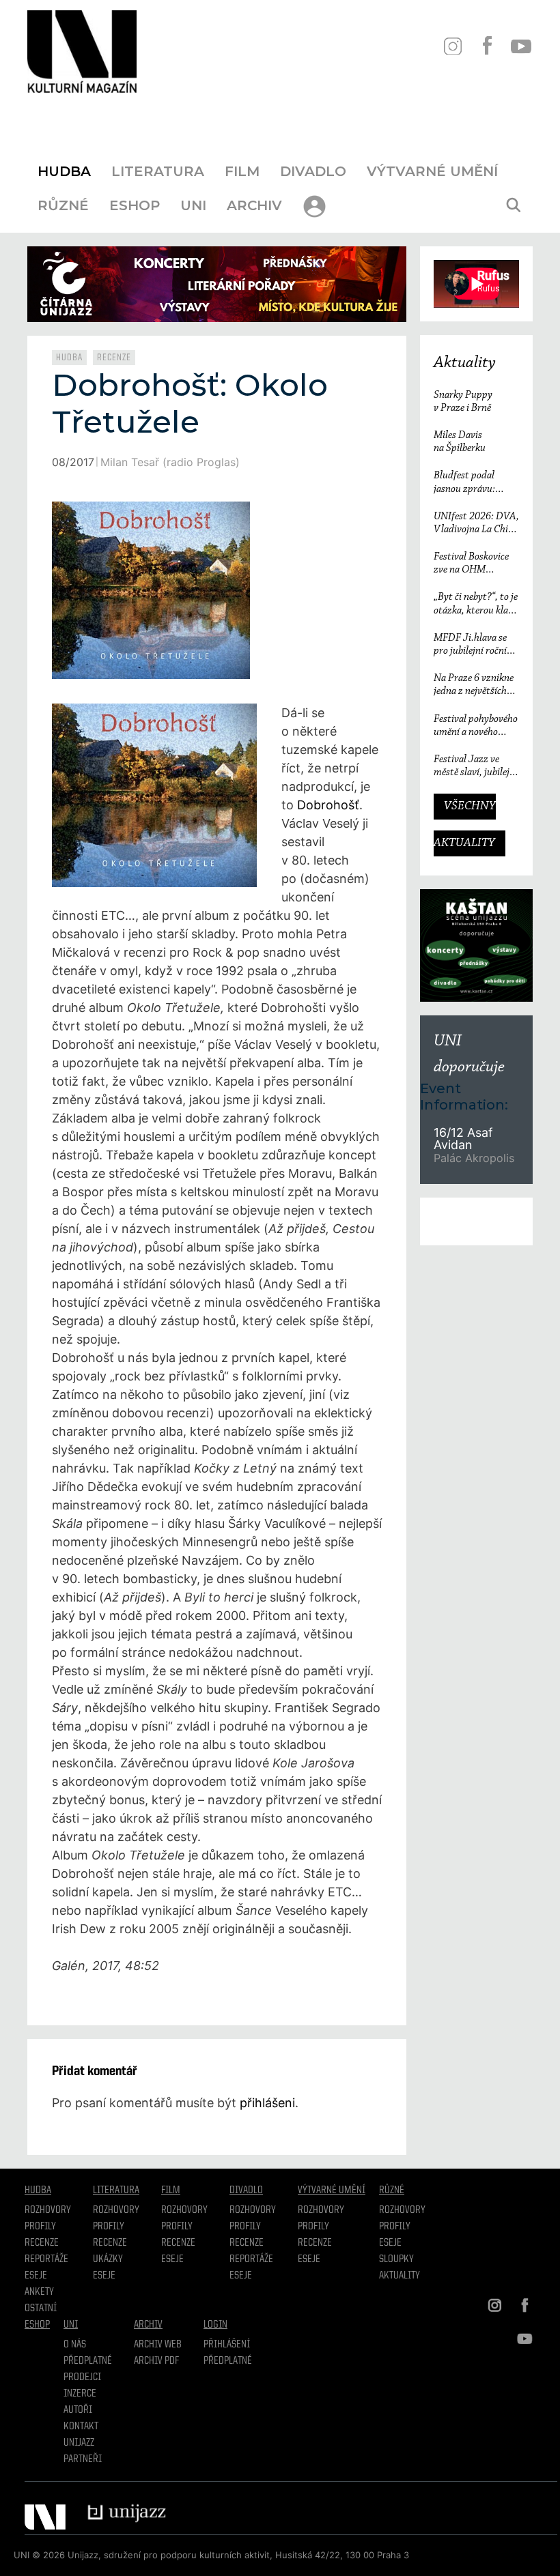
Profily (40, 2227)
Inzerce (80, 2394)
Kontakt (81, 2427)
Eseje (36, 2276)
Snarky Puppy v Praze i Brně (463, 402)
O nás (75, 2345)
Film (242, 171)
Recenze (114, 358)
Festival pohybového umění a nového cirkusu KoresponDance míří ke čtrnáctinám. (476, 726)
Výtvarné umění (432, 171)
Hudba (64, 171)
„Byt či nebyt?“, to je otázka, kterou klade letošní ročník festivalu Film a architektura (476, 604)
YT (521, 46)
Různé (63, 205)
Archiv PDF (156, 2361)
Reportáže (46, 2259)
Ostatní (41, 2309)
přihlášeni (267, 2103)
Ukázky (108, 2259)
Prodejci (82, 2377)
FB (487, 46)
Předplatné (88, 2361)
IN (452, 46)
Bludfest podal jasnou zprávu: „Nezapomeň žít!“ (470, 483)
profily (109, 2227)
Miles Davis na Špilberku (460, 442)
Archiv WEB (158, 2345)
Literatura (158, 171)
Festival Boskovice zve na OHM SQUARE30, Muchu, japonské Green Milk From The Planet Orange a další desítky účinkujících (472, 564)
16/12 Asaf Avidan (463, 1139)
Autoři (78, 2410)
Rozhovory (48, 2210)
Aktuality (465, 363)
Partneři (83, 2459)
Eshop (135, 205)
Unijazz (79, 2443)
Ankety (39, 2292)
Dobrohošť (328, 805)
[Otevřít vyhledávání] (514, 205)
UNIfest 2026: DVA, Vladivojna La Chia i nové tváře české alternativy (476, 524)
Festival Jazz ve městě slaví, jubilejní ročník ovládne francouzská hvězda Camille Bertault (476, 767)
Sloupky (396, 2259)
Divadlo (313, 171)
